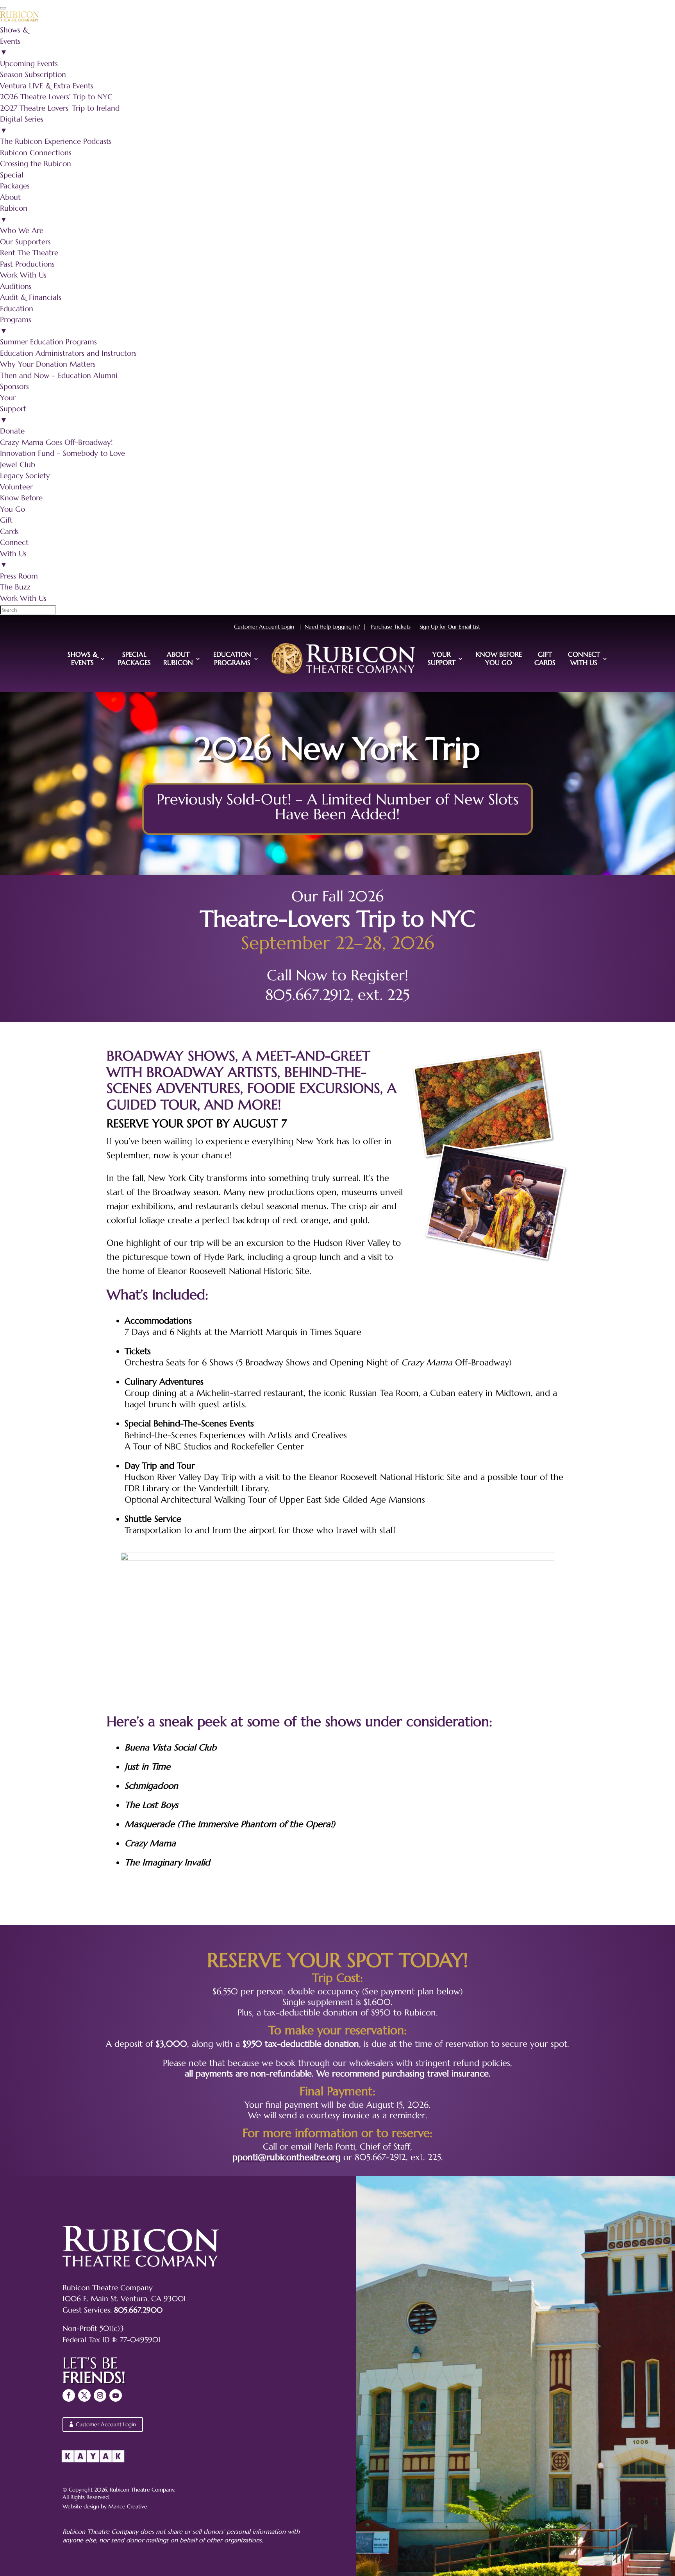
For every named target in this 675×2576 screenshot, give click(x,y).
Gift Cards (545, 658)
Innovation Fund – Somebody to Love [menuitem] (62, 453)
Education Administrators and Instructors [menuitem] (68, 353)
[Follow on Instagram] (100, 2395)
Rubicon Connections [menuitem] (36, 152)
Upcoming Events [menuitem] (29, 63)
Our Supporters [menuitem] (25, 242)
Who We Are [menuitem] (22, 230)
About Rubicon (178, 658)
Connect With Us (584, 658)
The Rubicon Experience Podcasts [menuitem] (56, 141)
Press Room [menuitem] (19, 576)
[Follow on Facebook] (69, 2395)
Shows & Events (83, 658)
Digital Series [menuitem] (22, 125)
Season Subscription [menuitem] (33, 74)
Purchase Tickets (391, 627)
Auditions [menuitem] (16, 286)
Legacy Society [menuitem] (25, 475)
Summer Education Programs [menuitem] (48, 342)
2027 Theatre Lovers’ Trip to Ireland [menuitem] (60, 108)
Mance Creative (128, 2506)
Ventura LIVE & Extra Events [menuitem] (47, 86)
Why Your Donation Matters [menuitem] (48, 364)
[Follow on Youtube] (116, 2395)
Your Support (442, 658)
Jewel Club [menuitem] (18, 464)
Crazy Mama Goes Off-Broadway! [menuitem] (56, 442)
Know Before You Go (499, 658)
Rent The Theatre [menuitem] (29, 253)
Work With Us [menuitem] (23, 275)
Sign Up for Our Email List (450, 627)
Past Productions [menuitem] (27, 264)
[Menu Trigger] (3, 8)
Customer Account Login (264, 627)
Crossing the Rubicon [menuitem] (36, 163)
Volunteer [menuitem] (16, 487)
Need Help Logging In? (332, 627)
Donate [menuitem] (12, 431)
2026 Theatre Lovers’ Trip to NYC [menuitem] (56, 97)
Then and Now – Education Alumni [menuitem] (59, 375)
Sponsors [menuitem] (14, 386)
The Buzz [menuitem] (15, 587)
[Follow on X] (84, 2395)
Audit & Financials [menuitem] (31, 297)
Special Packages (134, 658)
